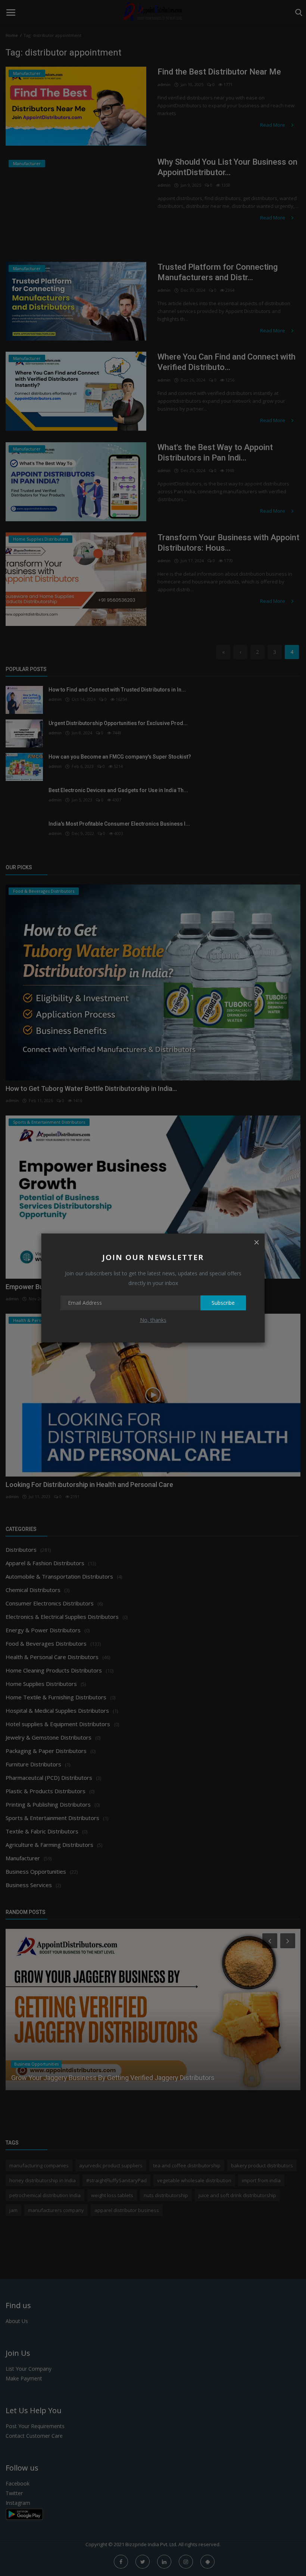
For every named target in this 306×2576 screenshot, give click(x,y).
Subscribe (223, 1303)
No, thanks (153, 1320)
